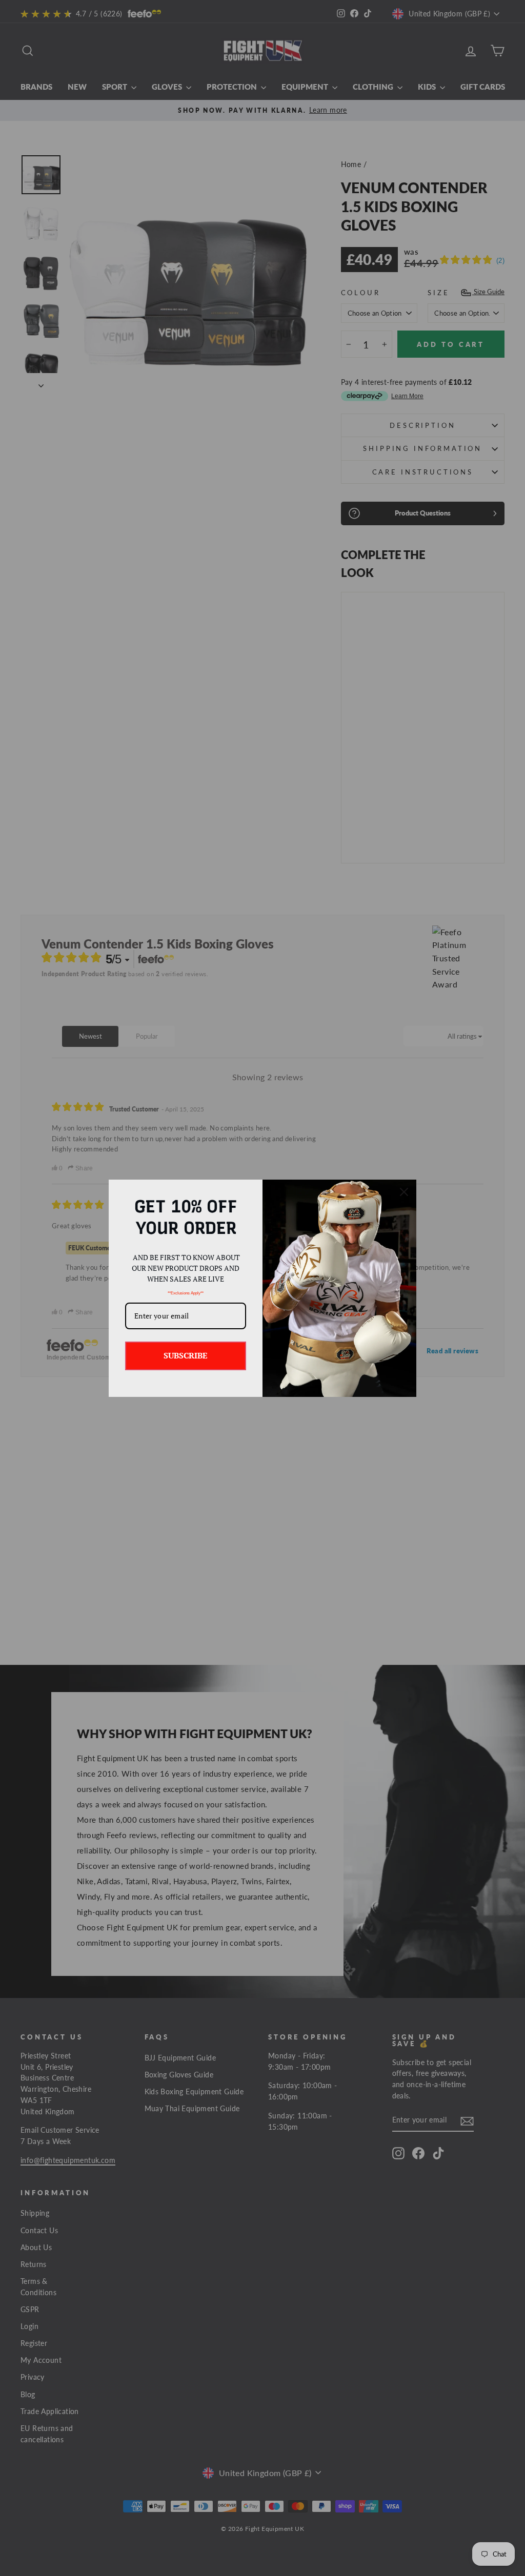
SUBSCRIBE (186, 1355)
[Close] (404, 1192)
